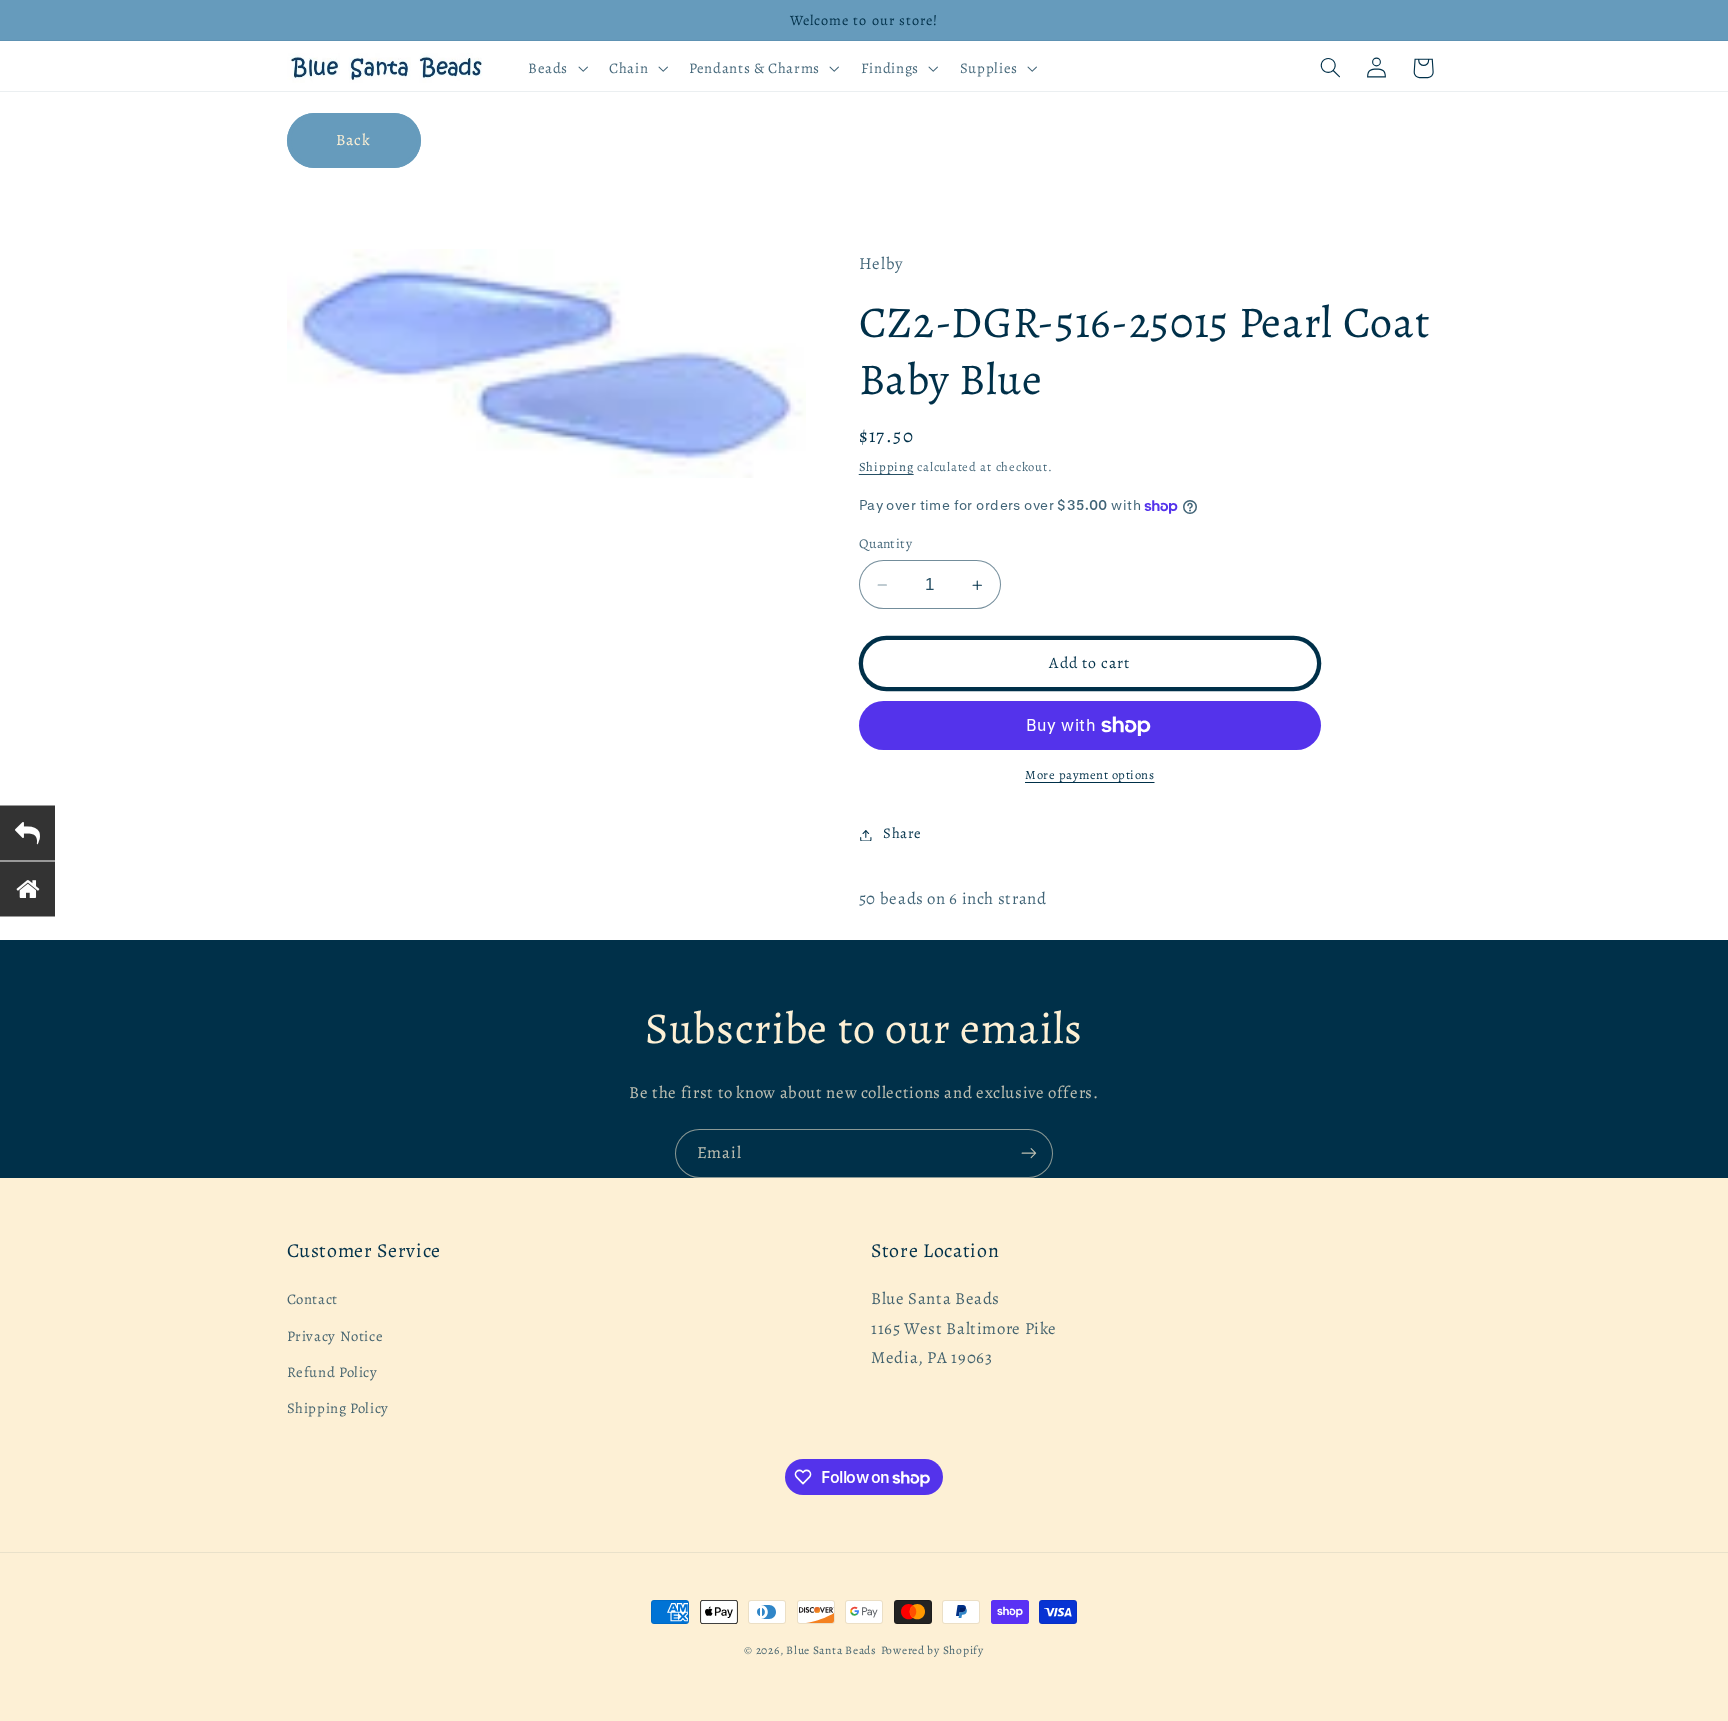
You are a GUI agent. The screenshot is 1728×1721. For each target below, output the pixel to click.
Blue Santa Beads (831, 1650)
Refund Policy (332, 1372)
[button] (555, 68)
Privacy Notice (335, 1336)
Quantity (885, 543)
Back (353, 139)
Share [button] (902, 834)
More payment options (1090, 775)
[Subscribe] (1029, 1153)
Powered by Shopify (932, 1650)
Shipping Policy (338, 1409)
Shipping (886, 467)
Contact (312, 1300)
